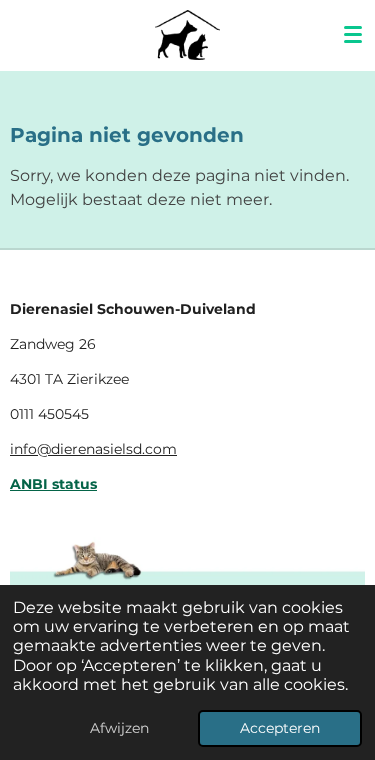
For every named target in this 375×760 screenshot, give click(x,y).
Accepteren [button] (280, 728)
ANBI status (53, 484)
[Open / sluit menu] (353, 35)
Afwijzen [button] (119, 728)
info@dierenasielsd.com (93, 449)
